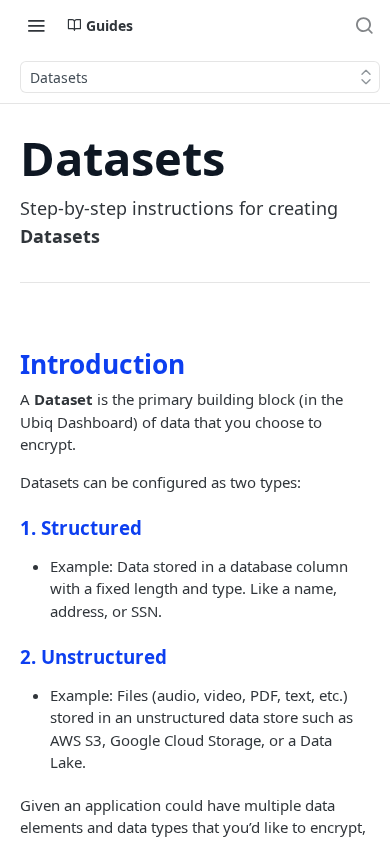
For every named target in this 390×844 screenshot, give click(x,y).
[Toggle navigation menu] (36, 25)
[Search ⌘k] (364, 25)
